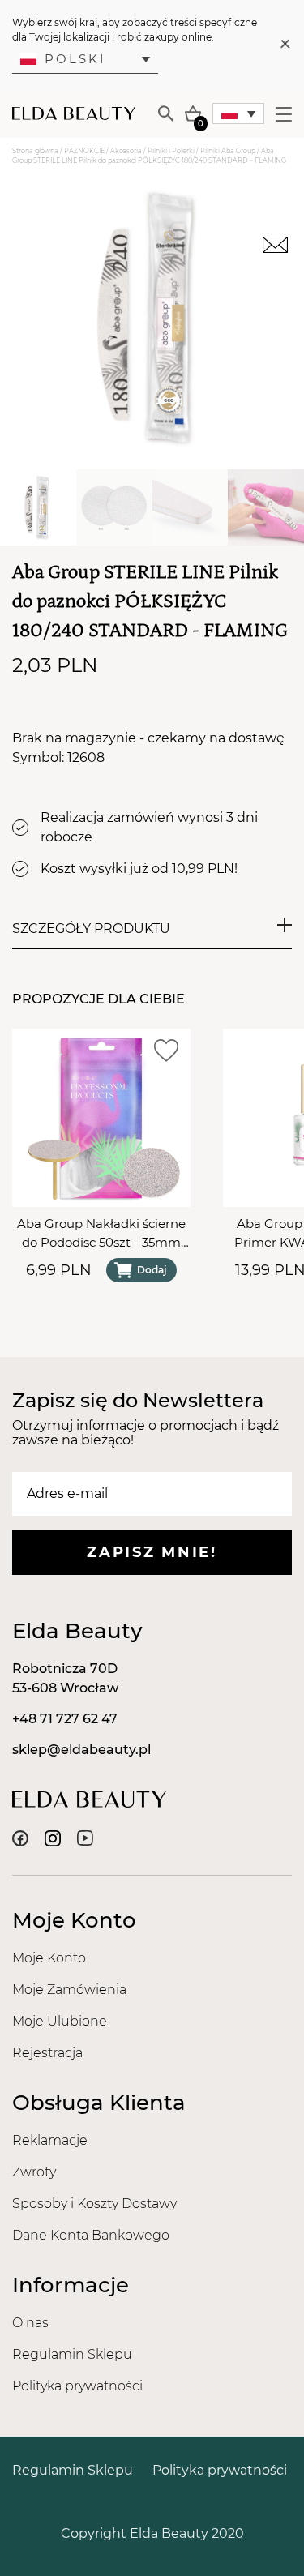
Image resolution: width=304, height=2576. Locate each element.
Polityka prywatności (77, 2386)
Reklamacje (50, 2140)
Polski (75, 59)
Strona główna (35, 151)
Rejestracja (47, 2053)
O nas (30, 2323)
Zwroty (34, 2172)
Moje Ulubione (60, 2021)
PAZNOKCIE (84, 151)
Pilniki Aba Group (228, 151)
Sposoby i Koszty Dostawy (94, 2204)
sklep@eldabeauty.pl (81, 1750)
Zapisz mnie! (152, 1552)
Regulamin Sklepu (72, 2354)
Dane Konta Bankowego (91, 2235)
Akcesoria (126, 151)
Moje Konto (49, 1958)
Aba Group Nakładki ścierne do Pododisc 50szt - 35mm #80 (101, 1234)
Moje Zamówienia (69, 1990)
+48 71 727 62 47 (65, 1719)
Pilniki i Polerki (171, 151)
